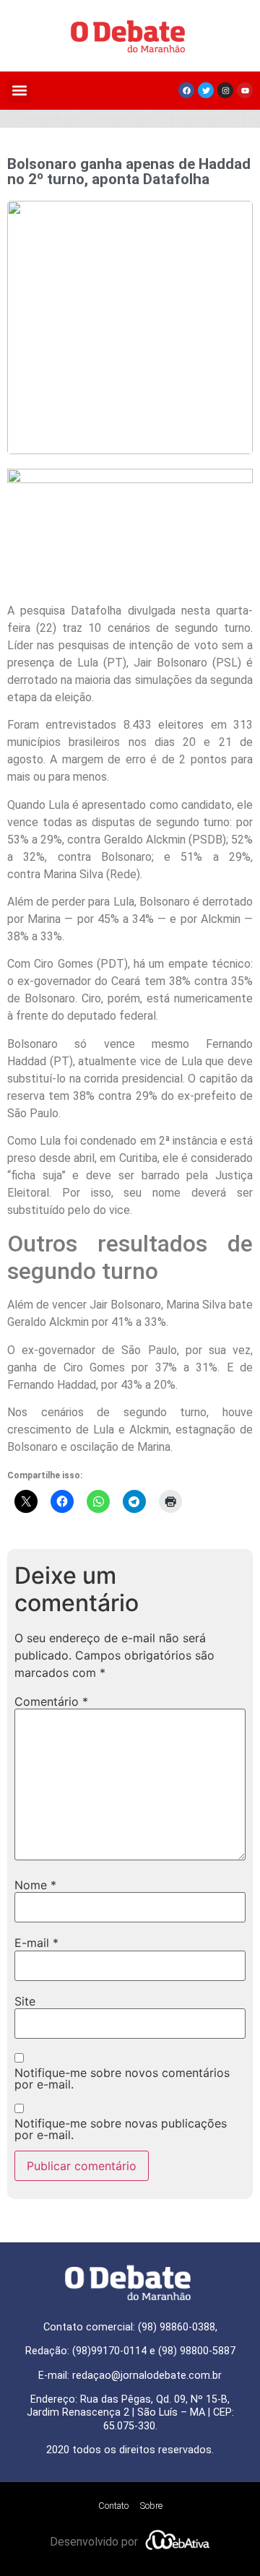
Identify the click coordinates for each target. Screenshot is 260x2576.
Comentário (51, 1701)
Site (25, 2001)
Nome (35, 1885)
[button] (19, 91)
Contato (113, 2506)
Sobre (151, 2506)
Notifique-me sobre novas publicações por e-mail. (121, 2129)
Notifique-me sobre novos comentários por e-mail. (122, 2078)
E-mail (36, 1943)
